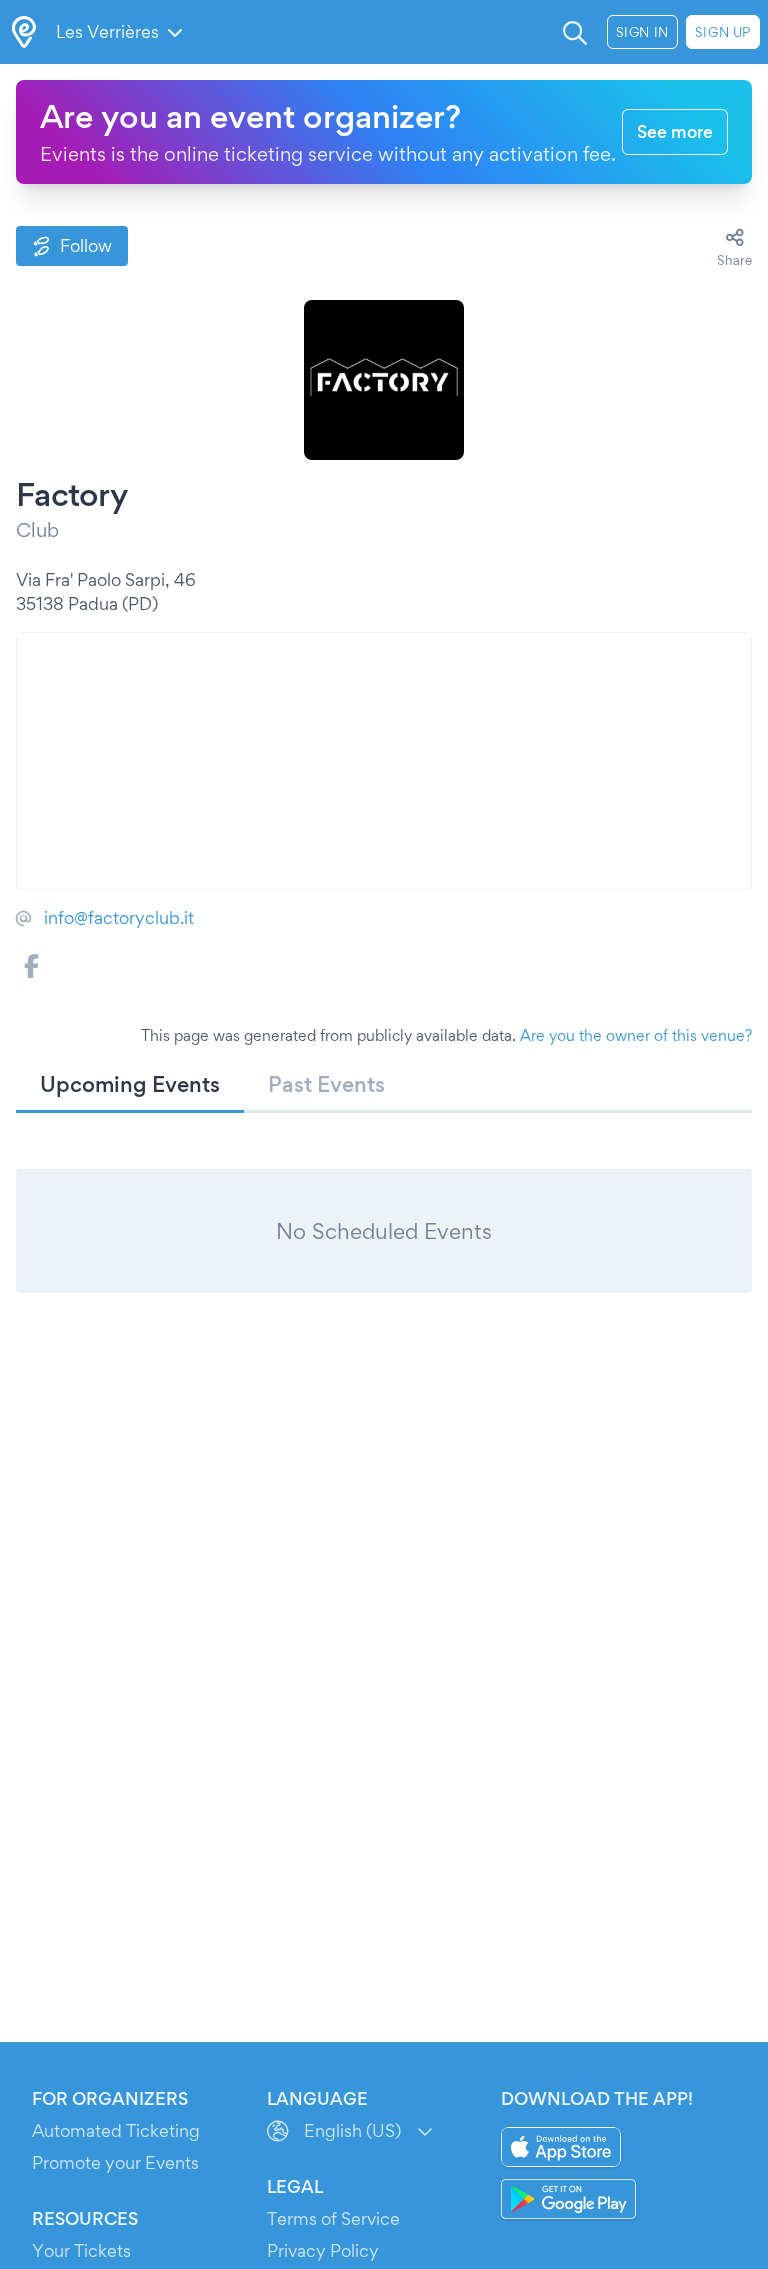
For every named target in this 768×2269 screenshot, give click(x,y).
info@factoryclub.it (119, 917)
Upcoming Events (130, 1084)
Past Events (326, 1084)
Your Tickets (81, 2250)
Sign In (642, 32)
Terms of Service (333, 2218)
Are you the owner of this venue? (636, 1035)
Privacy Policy (323, 2250)
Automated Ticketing (116, 2130)
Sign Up (723, 32)
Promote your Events (115, 2162)
